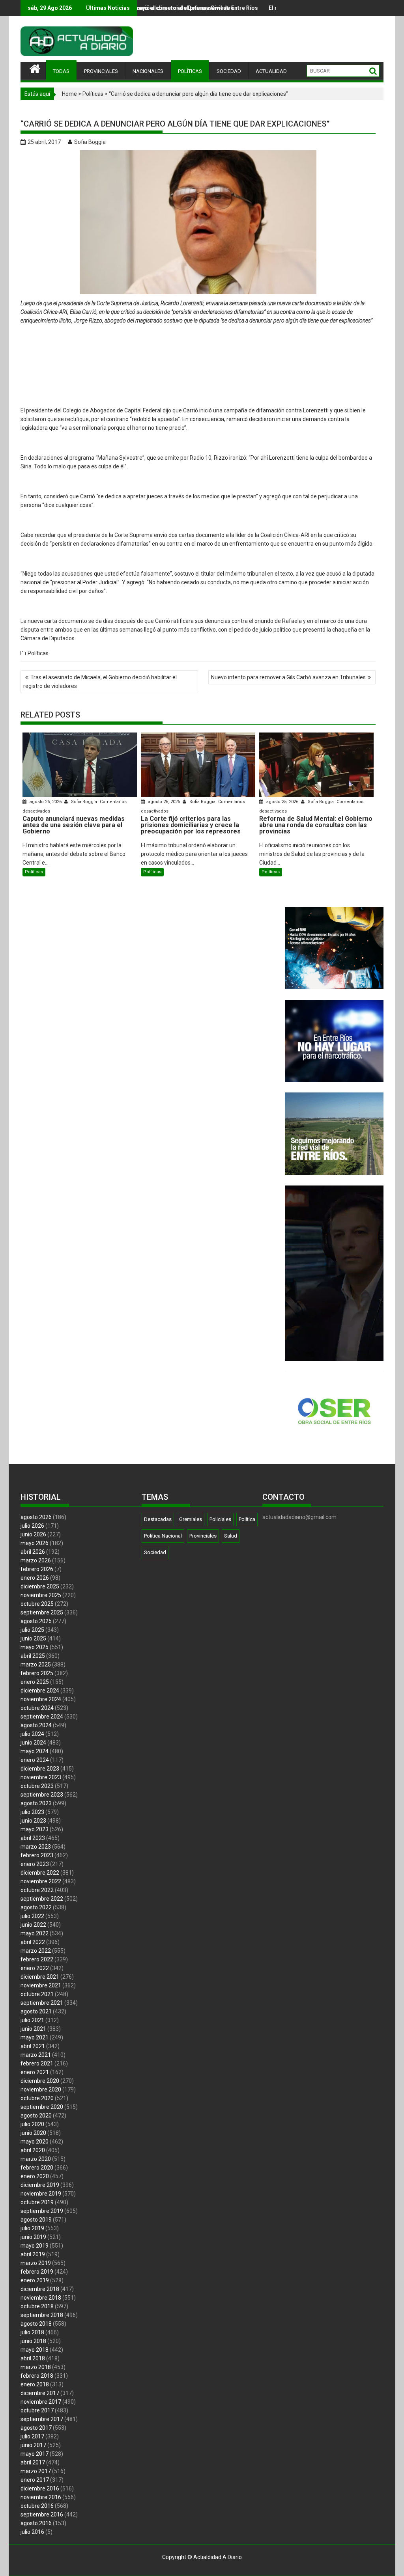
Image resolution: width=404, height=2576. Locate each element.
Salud (231, 1536)
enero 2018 (35, 2384)
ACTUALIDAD (271, 71)
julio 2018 (32, 2332)
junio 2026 (33, 1534)
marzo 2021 (36, 2055)
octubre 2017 (37, 2410)
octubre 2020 (37, 2098)
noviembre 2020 (41, 2090)
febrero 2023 (37, 1855)
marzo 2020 (36, 2159)
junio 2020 (33, 2133)
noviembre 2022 (41, 1881)
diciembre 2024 (40, 1691)
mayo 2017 (35, 2454)
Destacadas (158, 1519)
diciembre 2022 (40, 1873)
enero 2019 (35, 2280)
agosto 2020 (36, 2116)
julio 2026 (32, 1526)
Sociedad (155, 1552)
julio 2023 (32, 1812)
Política (247, 1519)
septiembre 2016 (42, 2514)
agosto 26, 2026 (46, 802)
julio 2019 (32, 2228)
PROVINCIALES (101, 71)
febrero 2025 (37, 1673)
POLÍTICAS (190, 71)
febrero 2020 (37, 2168)
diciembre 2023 (40, 1769)
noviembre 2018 (41, 2298)
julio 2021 (32, 2020)
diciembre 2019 (40, 2185)
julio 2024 (32, 1734)
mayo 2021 (35, 2037)
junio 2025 (33, 1638)
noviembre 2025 (41, 1595)
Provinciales (203, 1536)
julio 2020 (32, 2124)
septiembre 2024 (42, 1717)
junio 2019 (33, 2237)
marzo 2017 (36, 2471)
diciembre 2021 (40, 1977)
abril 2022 (33, 1942)
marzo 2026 (36, 1560)
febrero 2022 (37, 1959)
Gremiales (191, 1519)
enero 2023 (35, 1864)
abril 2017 (33, 2462)
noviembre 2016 (41, 2497)
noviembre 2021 (41, 1985)
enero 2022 (35, 1968)
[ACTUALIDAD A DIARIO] (35, 68)
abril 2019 (33, 2254)
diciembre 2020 (40, 2081)
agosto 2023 (36, 1803)
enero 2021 (35, 2072)
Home (69, 94)
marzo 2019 (36, 2263)
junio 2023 (33, 1821)
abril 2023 (33, 1838)
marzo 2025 (36, 1665)
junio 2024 (33, 1743)
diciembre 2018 (40, 2289)
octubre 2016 (37, 2506)
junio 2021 (33, 2029)
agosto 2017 (36, 2428)
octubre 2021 (37, 1994)
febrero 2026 (37, 1569)
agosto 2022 (36, 1907)
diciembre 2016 (40, 2488)
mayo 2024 (35, 1751)
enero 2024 (35, 1760)
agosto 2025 (36, 1621)
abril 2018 (33, 2358)
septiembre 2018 (42, 2315)
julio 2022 (32, 1916)
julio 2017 (32, 2436)
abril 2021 (33, 2046)
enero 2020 (35, 2176)
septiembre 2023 (42, 1795)
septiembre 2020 (42, 2107)
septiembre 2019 (42, 2211)
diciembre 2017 (40, 2393)
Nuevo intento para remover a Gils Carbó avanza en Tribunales (288, 677)
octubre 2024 (37, 1708)
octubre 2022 (37, 1890)
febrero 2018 (37, 2376)
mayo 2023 (35, 1829)
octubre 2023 (37, 1786)
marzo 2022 (36, 1951)
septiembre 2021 (42, 2003)
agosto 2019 (36, 2220)
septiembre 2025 (42, 1612)
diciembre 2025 (40, 1586)
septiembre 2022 (42, 1899)
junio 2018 (33, 2341)
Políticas (93, 94)
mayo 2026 (35, 1543)
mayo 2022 (35, 1933)
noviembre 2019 (41, 2194)
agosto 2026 (36, 1517)
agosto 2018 (36, 2324)
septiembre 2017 (42, 2419)
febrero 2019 (37, 2272)
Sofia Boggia (90, 142)
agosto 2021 (36, 2011)
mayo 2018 (35, 2350)
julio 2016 (32, 2532)
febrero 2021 (37, 2063)
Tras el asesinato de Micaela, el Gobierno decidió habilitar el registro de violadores (100, 682)
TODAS (61, 71)
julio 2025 (32, 1630)
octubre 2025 (37, 1604)
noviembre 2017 (41, 2402)
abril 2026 (33, 1552)
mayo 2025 (35, 1647)
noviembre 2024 (41, 1699)
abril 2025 (33, 1656)
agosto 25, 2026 (282, 802)
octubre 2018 (37, 2306)
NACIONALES (148, 71)
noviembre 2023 (41, 1777)
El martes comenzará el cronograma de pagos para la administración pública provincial (264, 8)
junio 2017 (33, 2445)
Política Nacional (163, 1536)
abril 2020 (33, 2150)
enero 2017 (35, 2480)
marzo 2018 (36, 2367)
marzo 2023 (36, 1847)
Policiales (220, 1519)
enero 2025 (35, 1682)
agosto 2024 (36, 1725)
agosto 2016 (36, 2523)
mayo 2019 (35, 2246)
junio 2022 (33, 1925)
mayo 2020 (35, 2142)
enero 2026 (35, 1578)
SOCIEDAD (229, 71)
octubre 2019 (37, 2202)
